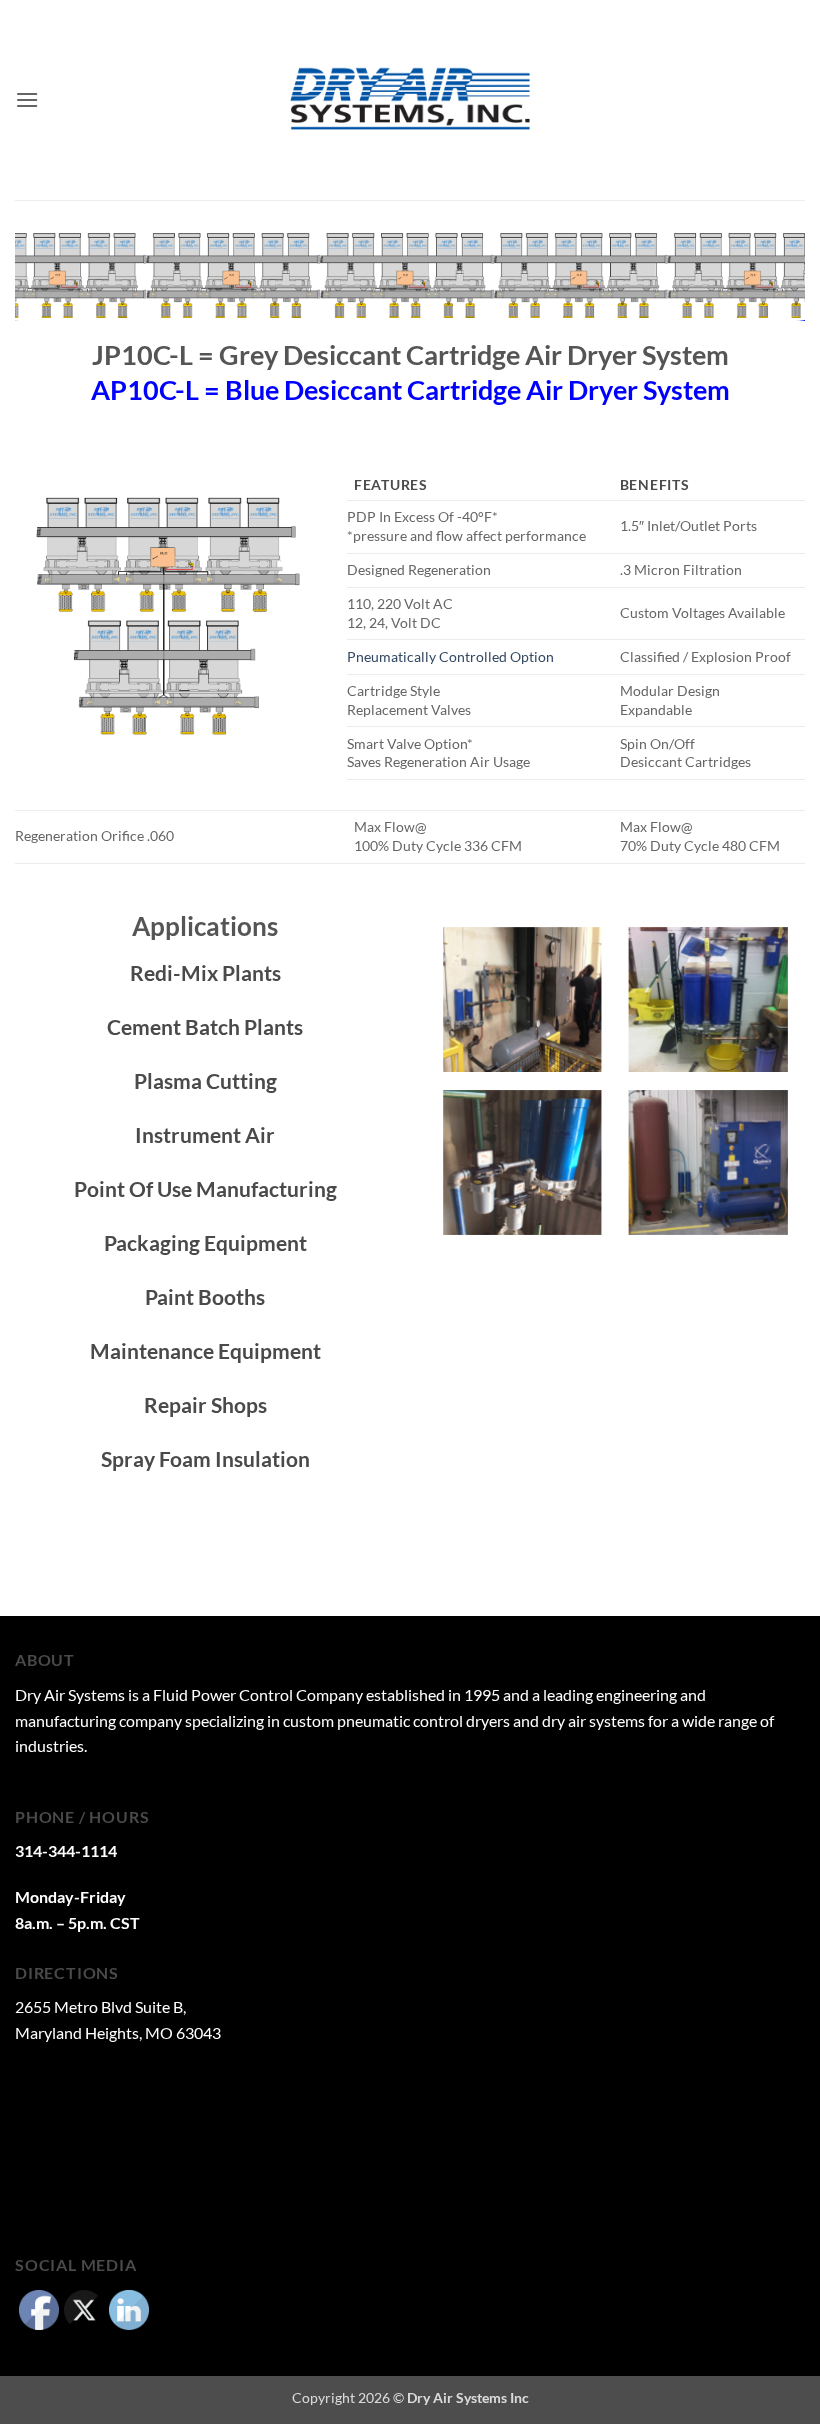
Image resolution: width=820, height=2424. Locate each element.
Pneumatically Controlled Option (450, 656)
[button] (27, 99)
